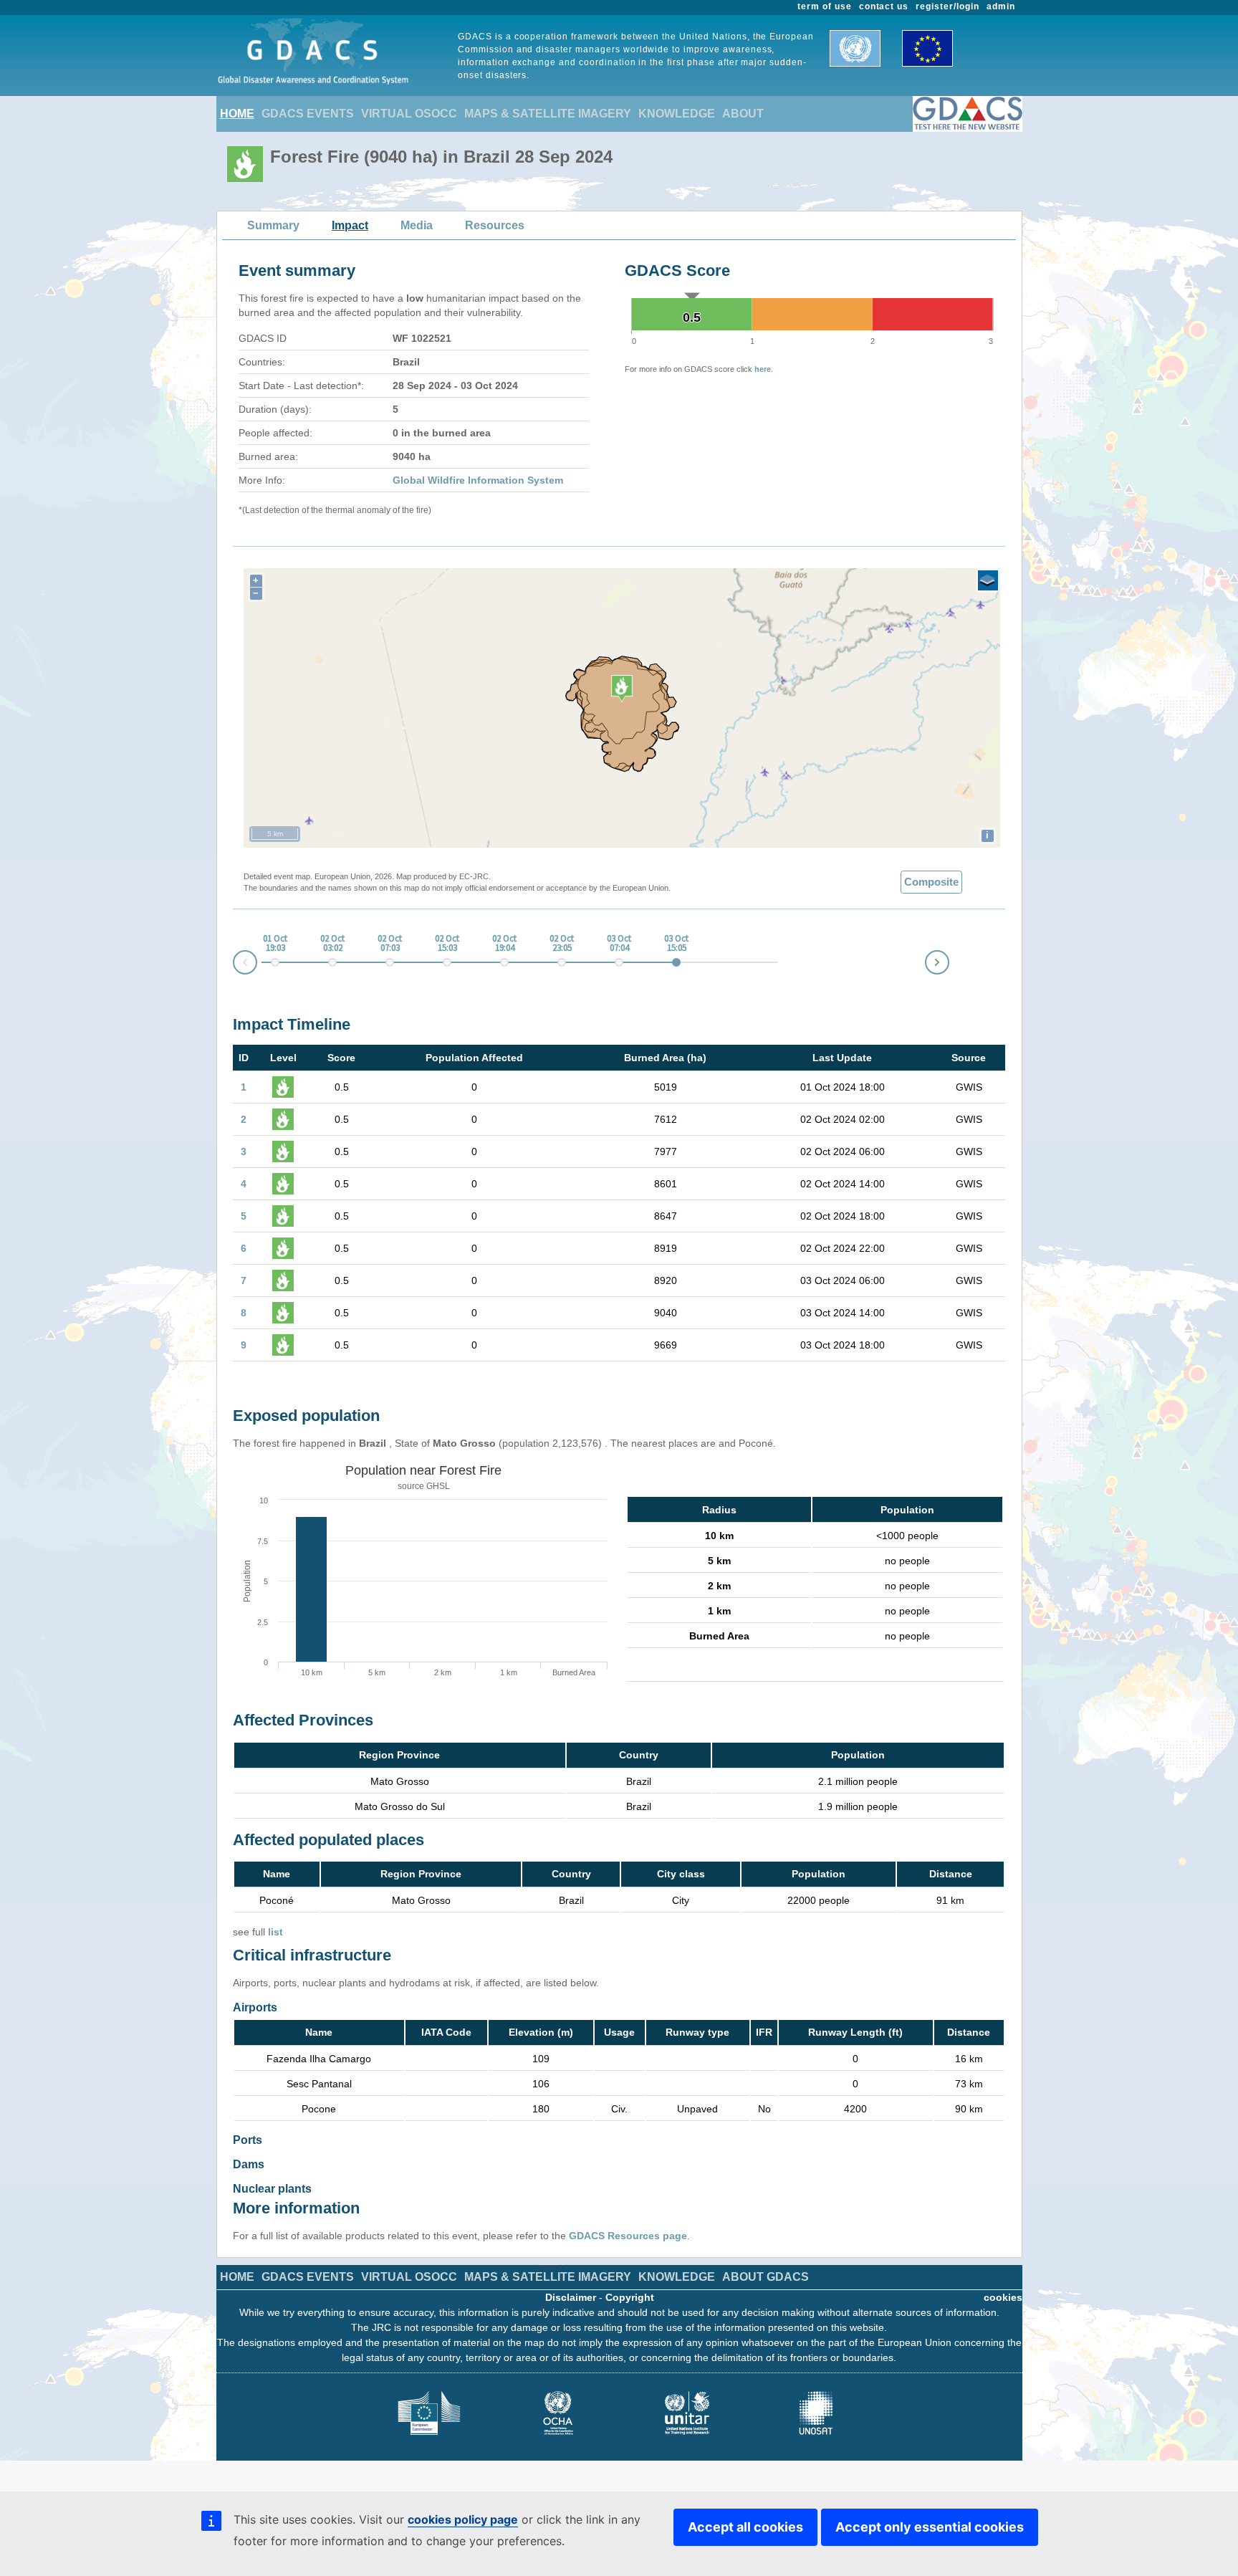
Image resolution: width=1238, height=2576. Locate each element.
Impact (350, 225)
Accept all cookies (745, 2527)
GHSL (438, 1486)
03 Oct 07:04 (619, 944)
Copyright (630, 2297)
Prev (234, 965)
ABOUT (743, 114)
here (763, 369)
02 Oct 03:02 (332, 944)
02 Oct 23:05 (562, 944)
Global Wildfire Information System (478, 480)
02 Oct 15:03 (447, 944)
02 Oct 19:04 (504, 944)
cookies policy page (463, 2519)
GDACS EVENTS (308, 114)
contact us (884, 6)
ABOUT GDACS (766, 2277)
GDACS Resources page (628, 2236)
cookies (1003, 2297)
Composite (931, 882)
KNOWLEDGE (677, 114)
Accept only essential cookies (930, 2527)
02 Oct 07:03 (390, 944)
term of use (825, 6)
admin (1001, 6)
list (275, 1932)
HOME (237, 114)
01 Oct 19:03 (275, 944)
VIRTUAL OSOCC (409, 114)
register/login (947, 6)
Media (417, 225)
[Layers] (988, 580)
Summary (273, 225)
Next (949, 960)
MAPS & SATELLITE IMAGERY (548, 114)
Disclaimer (571, 2297)
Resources (495, 225)
